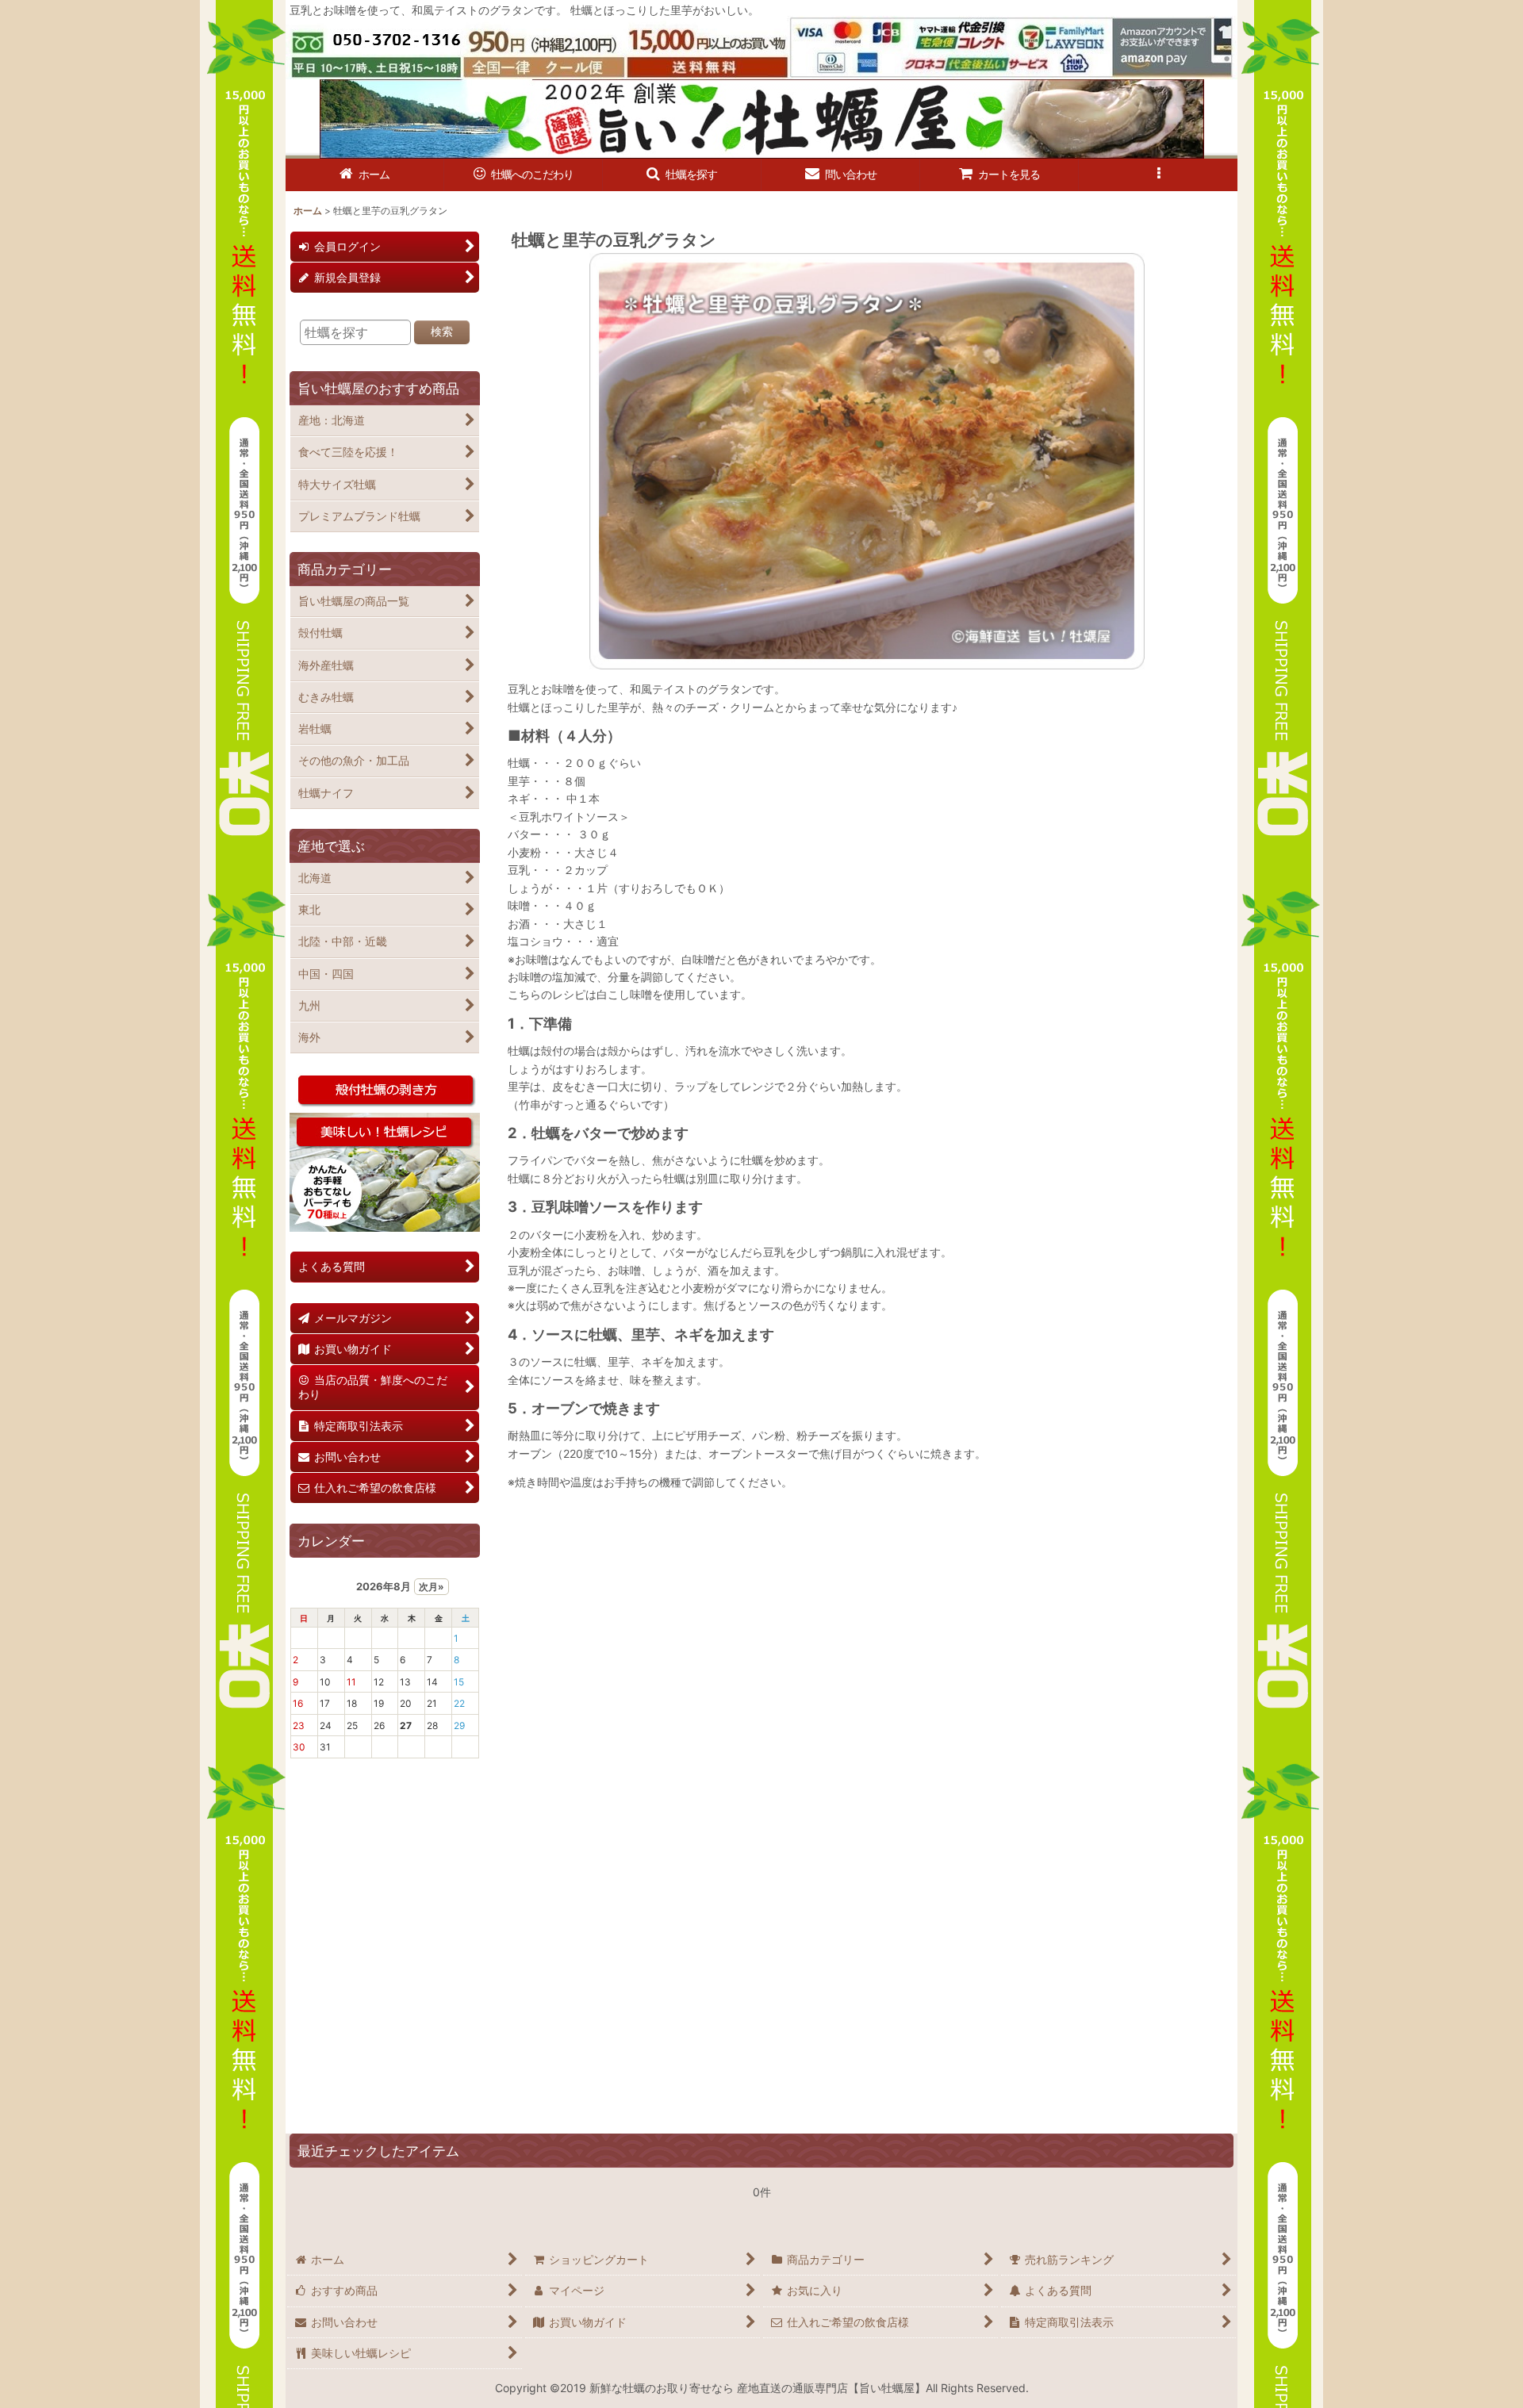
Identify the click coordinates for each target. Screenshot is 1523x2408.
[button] (682, 175)
